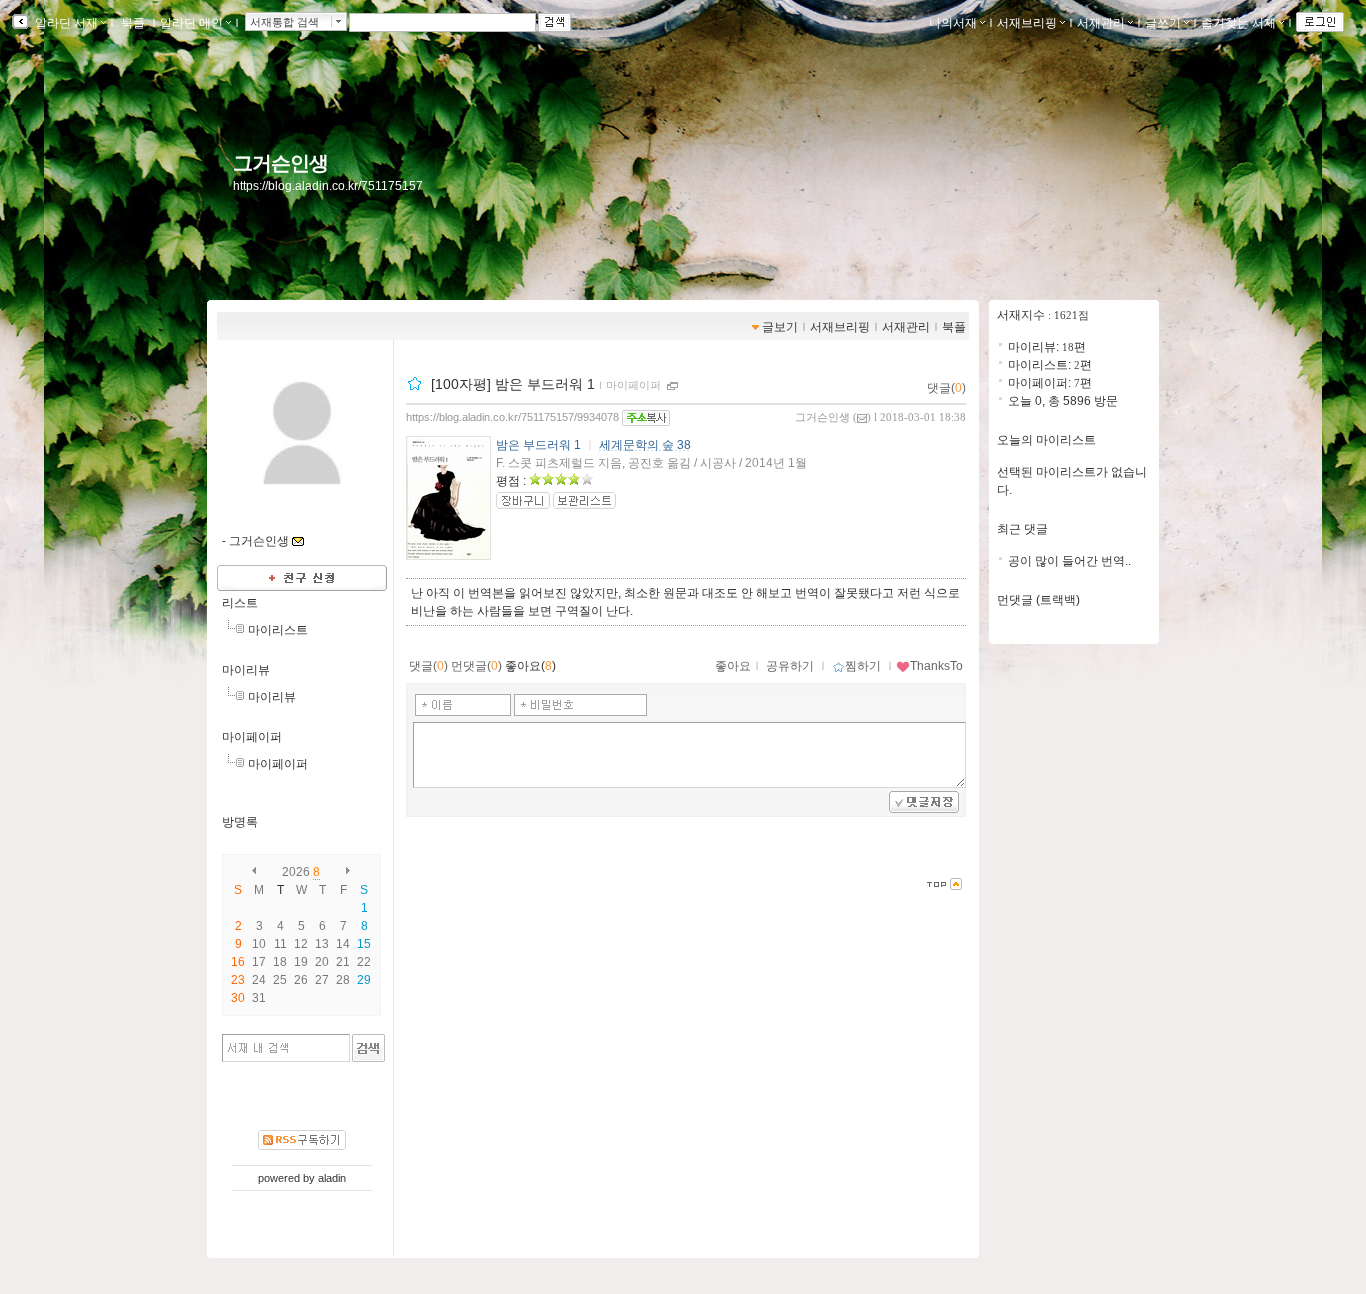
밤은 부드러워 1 (538, 445)
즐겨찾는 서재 (1238, 23)
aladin (332, 1178)
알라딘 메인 (191, 23)
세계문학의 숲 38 (645, 445)
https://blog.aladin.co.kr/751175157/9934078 (512, 417)
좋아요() (530, 666)
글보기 (780, 327)
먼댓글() (476, 666)
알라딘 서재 (65, 23)
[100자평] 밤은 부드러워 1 (513, 384)
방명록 (240, 822)
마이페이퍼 (252, 737)
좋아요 (733, 666)
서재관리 (1101, 23)
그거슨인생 (280, 163)
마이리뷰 (246, 670)
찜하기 (863, 666)
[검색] (368, 1048)
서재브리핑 (1027, 23)
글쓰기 (1163, 23)
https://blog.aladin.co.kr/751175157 (328, 186)
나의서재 (953, 23)
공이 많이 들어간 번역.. (1069, 561)
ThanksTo (936, 666)
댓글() (946, 388)
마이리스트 (278, 630)
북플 (133, 23)
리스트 (240, 603)
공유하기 (790, 666)
